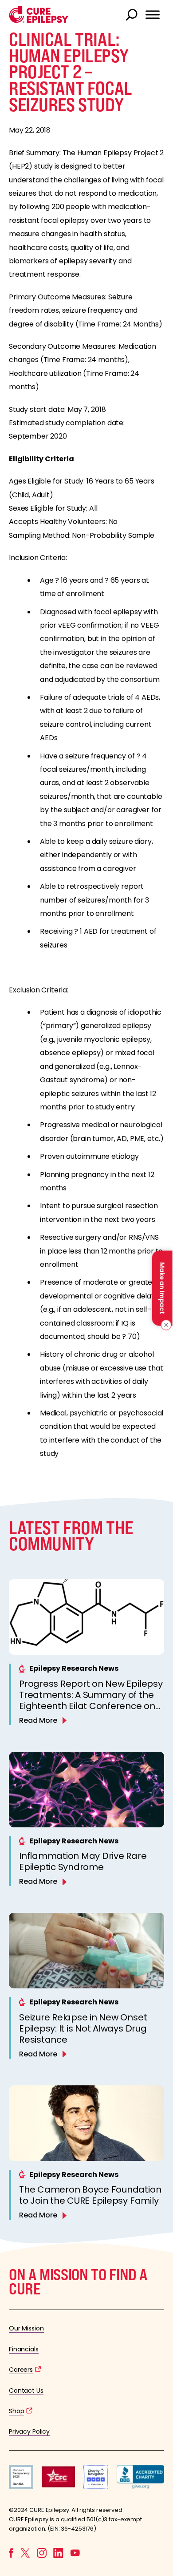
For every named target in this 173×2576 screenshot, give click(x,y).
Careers (21, 2370)
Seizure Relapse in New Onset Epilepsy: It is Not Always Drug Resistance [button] (83, 2028)
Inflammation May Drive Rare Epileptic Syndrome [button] (83, 1861)
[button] (39, 21)
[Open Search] (133, 16)
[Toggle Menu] (153, 15)
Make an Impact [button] (162, 1288)
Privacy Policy (29, 2431)
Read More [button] (38, 1720)
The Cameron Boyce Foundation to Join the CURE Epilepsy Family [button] (90, 2195)
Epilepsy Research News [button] (74, 1668)
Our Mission (26, 2328)
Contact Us (26, 2391)
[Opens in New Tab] (21, 2487)
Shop (16, 2411)
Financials (24, 2349)
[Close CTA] (165, 1325)
